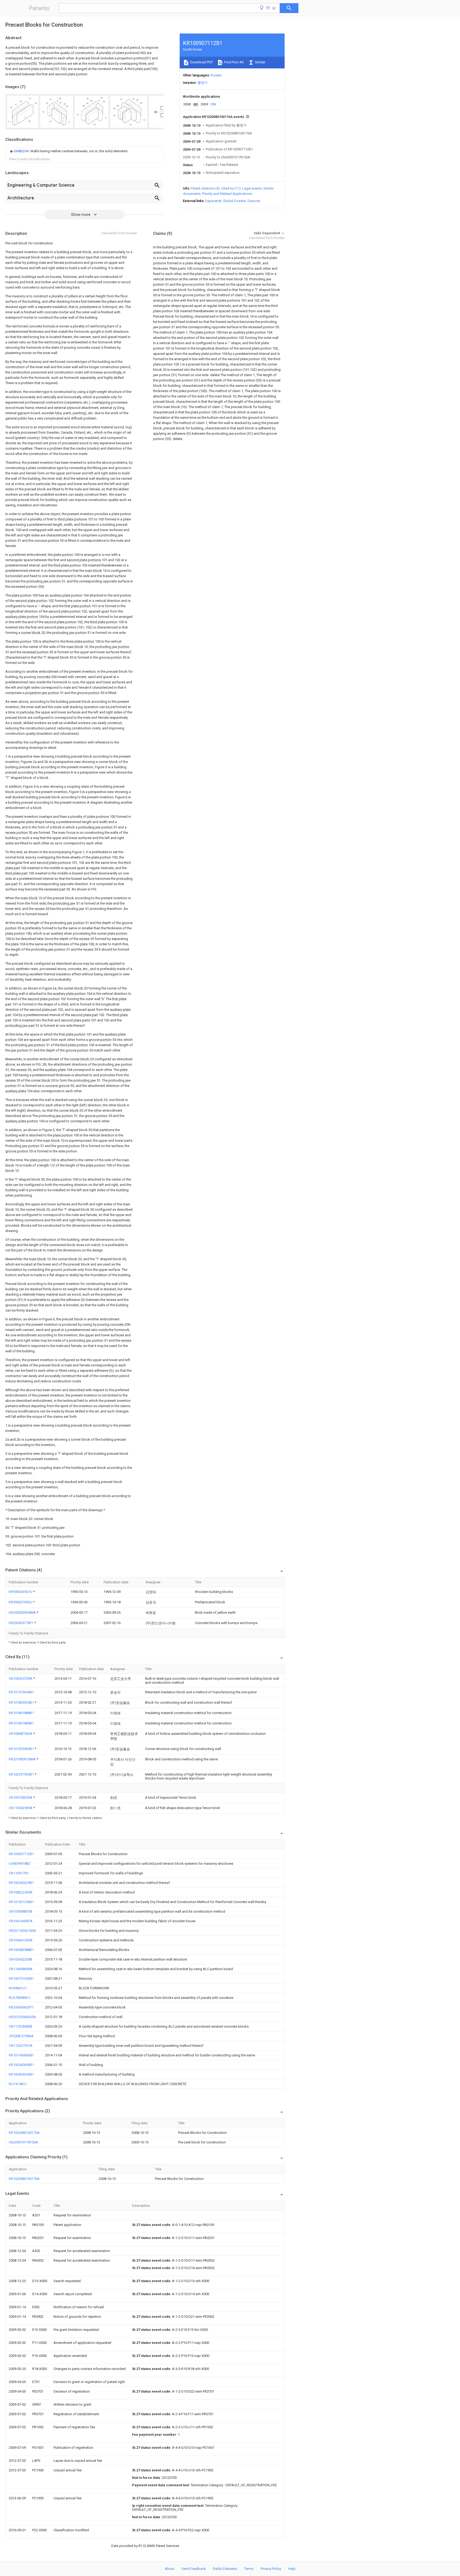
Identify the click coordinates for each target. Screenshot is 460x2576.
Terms (249, 2569)
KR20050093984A (23, 1612)
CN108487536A (21, 1734)
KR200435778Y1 (22, 1623)
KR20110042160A (22, 1931)
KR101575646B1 (21, 1692)
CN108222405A (21, 1892)
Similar (260, 62)
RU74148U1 (18, 2084)
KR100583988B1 (21, 1950)
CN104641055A (21, 1940)
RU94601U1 (18, 1988)
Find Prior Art (234, 62)
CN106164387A (21, 1921)
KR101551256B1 (21, 1902)
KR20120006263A (22, 2017)
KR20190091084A (23, 1759)
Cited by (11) (231, 188)
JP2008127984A (21, 2036)
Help (292, 2569)
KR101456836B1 (21, 2055)
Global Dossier (235, 201)
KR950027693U (21, 1602)
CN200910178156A (23, 2142)
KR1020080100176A (24, 2133)
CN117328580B (20, 2026)
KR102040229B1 (21, 1883)
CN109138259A (21, 1798)
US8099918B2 (20, 1864)
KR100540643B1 (21, 2065)
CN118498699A (21, 1969)
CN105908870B (20, 1911)
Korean (216, 75)
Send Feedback (194, 2569)
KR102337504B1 (22, 1774)
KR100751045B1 (21, 1979)
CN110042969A (21, 1808)
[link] (68, 151)
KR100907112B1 (21, 1854)
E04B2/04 (22, 151)
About (170, 2569)
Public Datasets (225, 2569)
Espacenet (213, 201)
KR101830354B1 (22, 1702)
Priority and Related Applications (227, 194)
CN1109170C (19, 1873)
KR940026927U (21, 1592)
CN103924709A (21, 1679)
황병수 (203, 83)
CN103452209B (20, 1959)
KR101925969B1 (22, 1749)
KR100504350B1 (21, 2074)
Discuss (254, 201)
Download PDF (201, 62)
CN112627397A (21, 2046)
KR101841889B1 (21, 1723)
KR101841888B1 (21, 1713)
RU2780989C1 (20, 1998)
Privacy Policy (271, 2569)
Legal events (252, 188)
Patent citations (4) (205, 188)
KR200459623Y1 (21, 2007)
